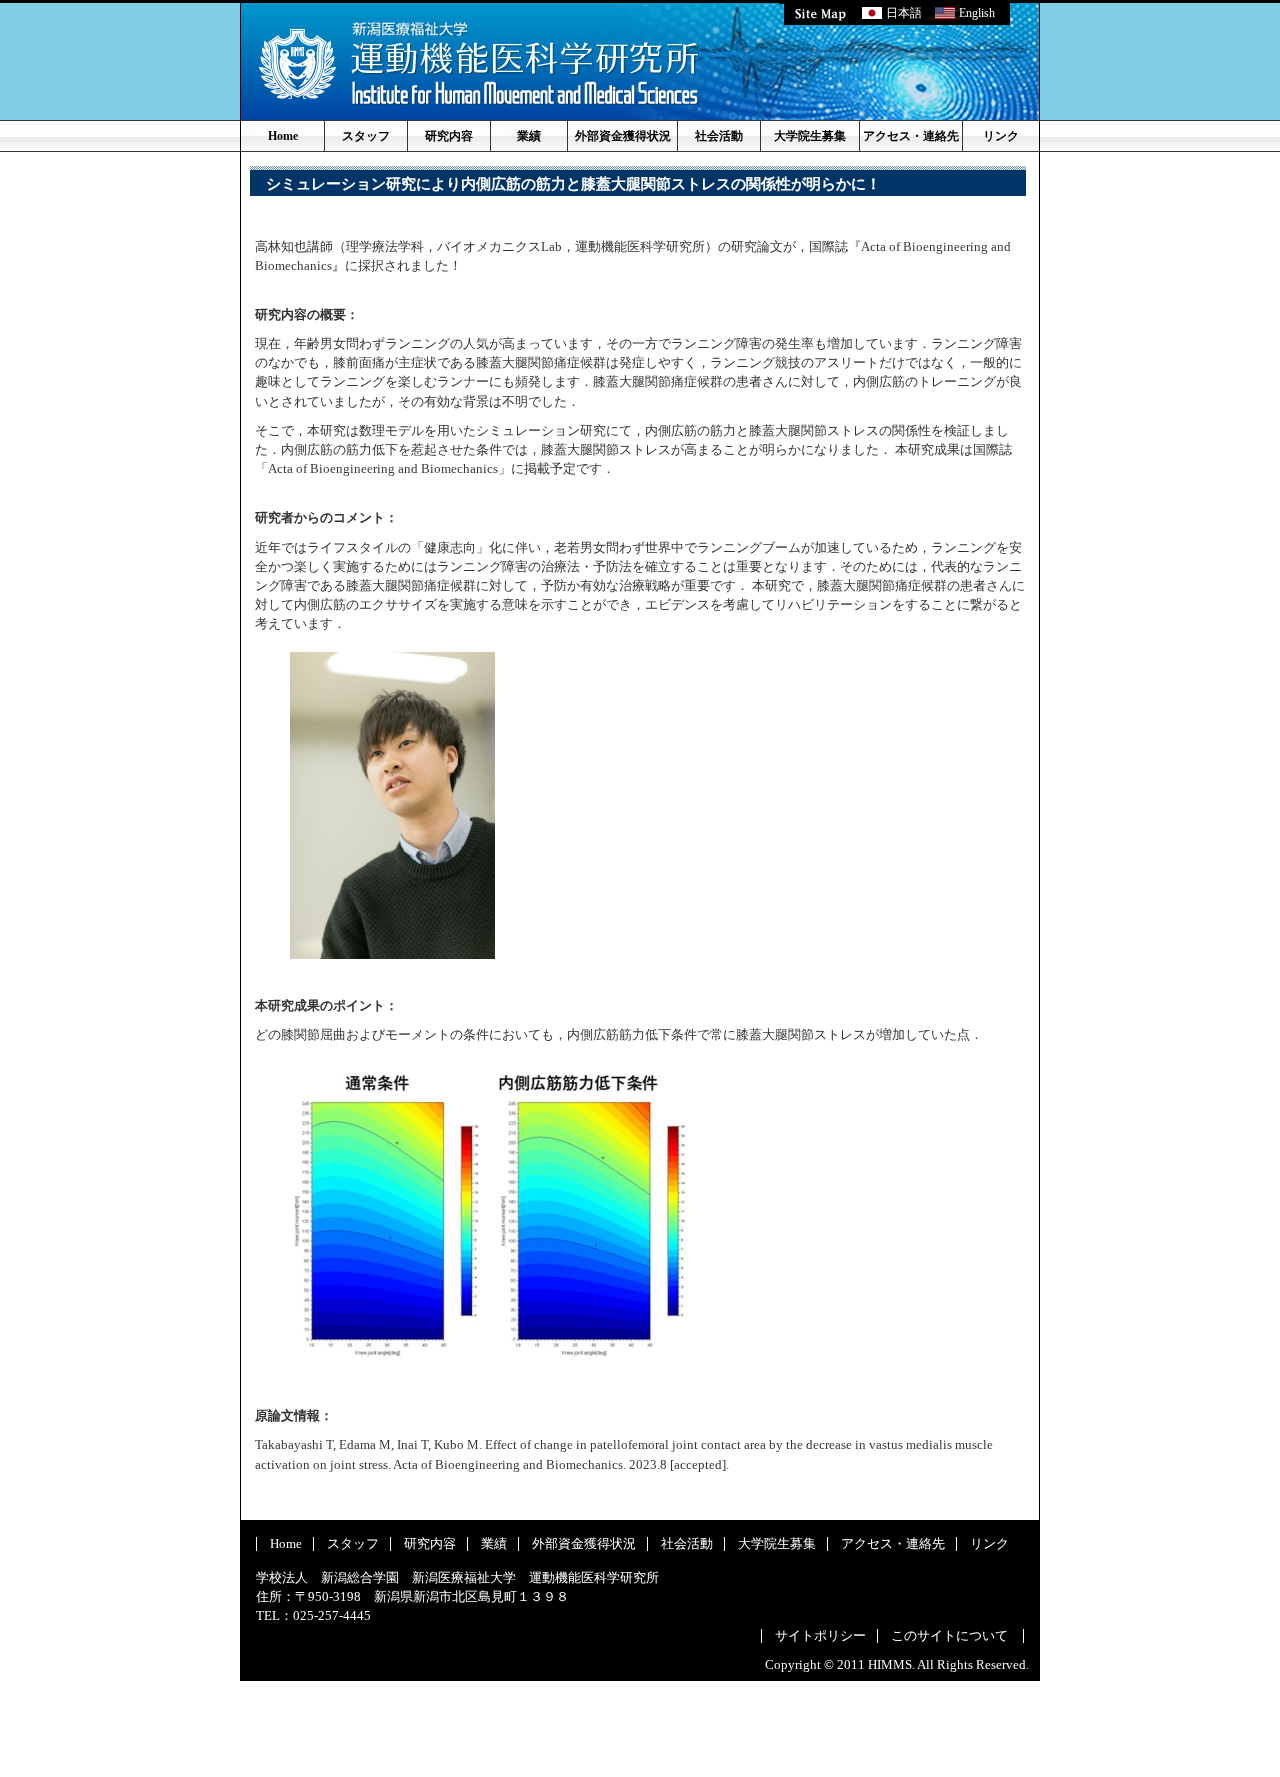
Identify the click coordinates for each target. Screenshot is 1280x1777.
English (977, 13)
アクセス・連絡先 (911, 136)
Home (283, 136)
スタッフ (366, 136)
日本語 (904, 13)
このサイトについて (949, 1636)
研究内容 (449, 136)
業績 (529, 136)
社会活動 (719, 136)
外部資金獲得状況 (623, 136)
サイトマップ (820, 13)
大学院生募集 (810, 136)
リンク (1001, 136)
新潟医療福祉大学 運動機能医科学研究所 (479, 63)
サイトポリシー (820, 1636)
